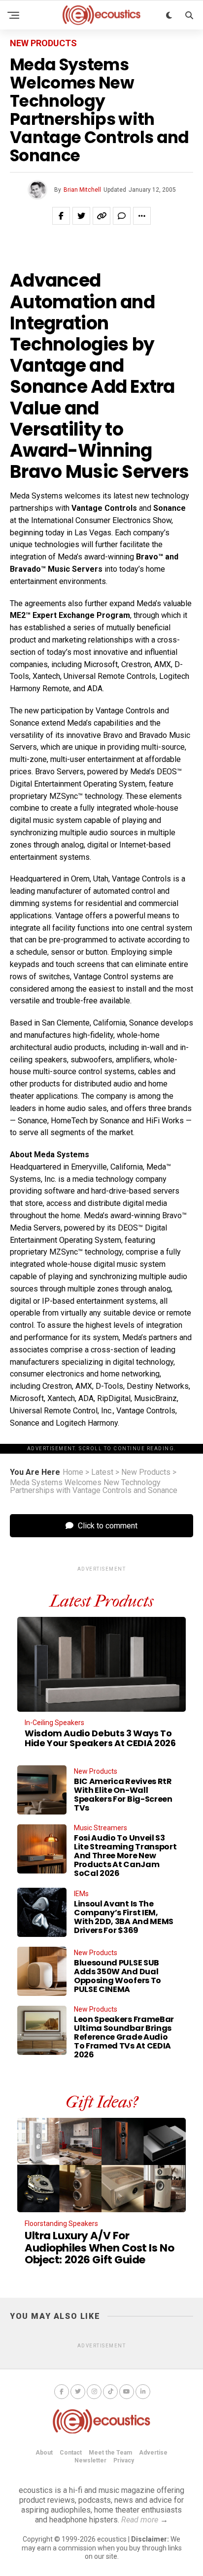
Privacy (124, 2460)
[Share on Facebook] (61, 216)
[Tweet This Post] (81, 216)
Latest (102, 1472)
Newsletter (90, 2460)
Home (73, 1472)
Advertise (153, 2453)
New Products (146, 1472)
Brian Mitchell (82, 190)
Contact (71, 2453)
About (44, 2453)
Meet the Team (110, 2453)
